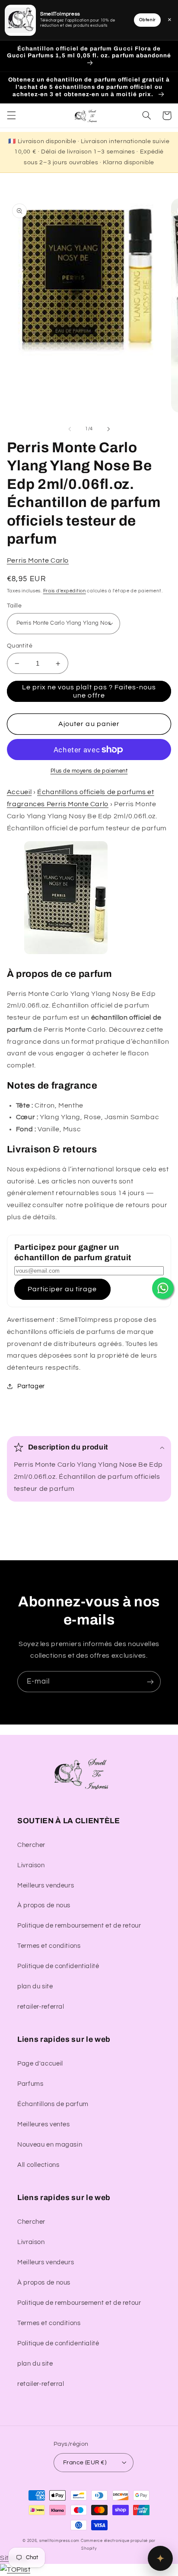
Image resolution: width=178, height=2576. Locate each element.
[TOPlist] (15, 2570)
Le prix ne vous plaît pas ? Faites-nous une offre (89, 691)
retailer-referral (41, 2007)
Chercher (31, 1845)
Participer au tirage (62, 1289)
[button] (11, 116)
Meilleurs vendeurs (46, 1886)
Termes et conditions (49, 1946)
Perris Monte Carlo (38, 560)
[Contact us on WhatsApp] (163, 1288)
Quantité (20, 646)
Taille (14, 606)
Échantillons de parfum (53, 2104)
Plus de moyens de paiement (89, 771)
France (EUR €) (85, 2463)
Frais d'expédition (65, 591)
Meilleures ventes (44, 2124)
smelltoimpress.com (59, 2541)
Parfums (30, 2084)
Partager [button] (31, 1386)
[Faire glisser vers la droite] (108, 429)
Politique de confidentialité (58, 1966)
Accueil (19, 792)
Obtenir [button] (147, 20)
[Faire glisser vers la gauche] (70, 429)
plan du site (35, 1986)
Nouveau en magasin (50, 2145)
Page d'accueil (40, 2064)
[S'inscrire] (150, 1682)
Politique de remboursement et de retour (79, 1926)
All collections (38, 2165)
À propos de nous (44, 1905)
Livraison (31, 1865)
